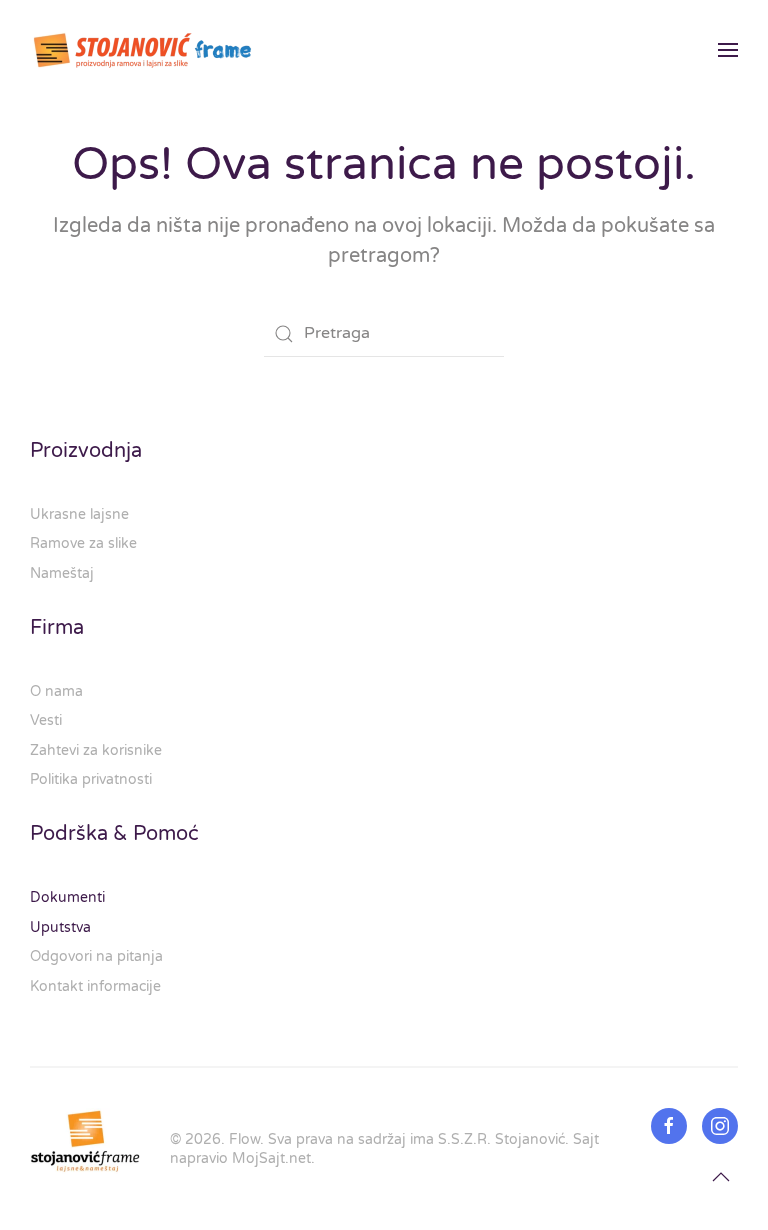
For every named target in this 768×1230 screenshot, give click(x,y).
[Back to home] (143, 50)
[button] (728, 50)
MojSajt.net (271, 1158)
